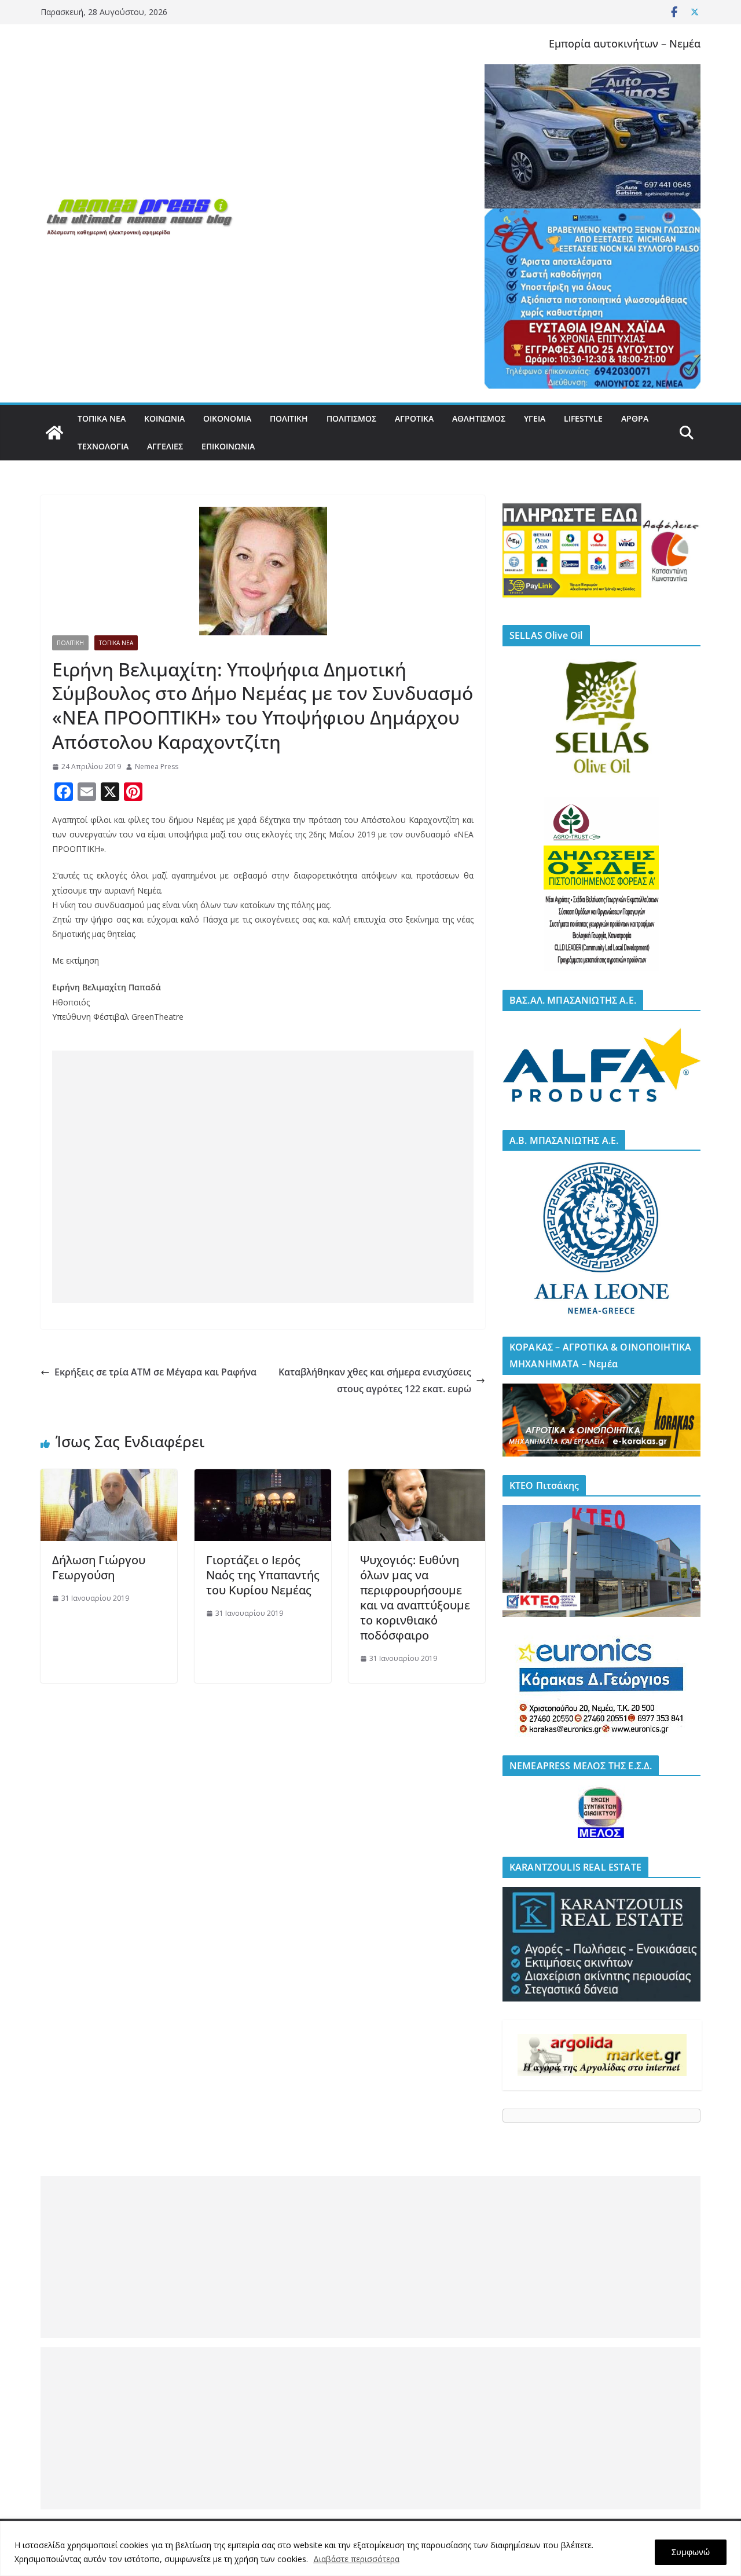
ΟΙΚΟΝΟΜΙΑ (227, 418)
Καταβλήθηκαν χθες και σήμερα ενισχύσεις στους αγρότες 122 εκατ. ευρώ (375, 1380)
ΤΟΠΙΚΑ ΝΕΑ (102, 418)
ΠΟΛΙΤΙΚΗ (289, 418)
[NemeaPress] (54, 433)
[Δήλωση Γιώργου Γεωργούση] (109, 1477)
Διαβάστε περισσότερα (356, 2559)
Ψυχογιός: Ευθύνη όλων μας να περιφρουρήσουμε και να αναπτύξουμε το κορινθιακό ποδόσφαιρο (415, 1598)
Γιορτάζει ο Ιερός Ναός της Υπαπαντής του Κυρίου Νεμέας (263, 1575)
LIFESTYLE (583, 418)
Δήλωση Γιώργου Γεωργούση (99, 1567)
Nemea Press (157, 766)
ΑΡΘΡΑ (635, 418)
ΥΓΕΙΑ (535, 418)
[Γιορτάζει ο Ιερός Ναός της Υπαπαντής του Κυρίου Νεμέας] (263, 1477)
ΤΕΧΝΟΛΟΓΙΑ (103, 446)
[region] (370, 2548)
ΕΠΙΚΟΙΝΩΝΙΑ (228, 446)
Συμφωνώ (691, 2552)
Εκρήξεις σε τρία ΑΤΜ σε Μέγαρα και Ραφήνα (155, 1372)
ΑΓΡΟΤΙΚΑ (414, 418)
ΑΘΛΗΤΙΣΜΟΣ (479, 418)
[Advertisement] (263, 1177)
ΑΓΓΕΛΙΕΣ (165, 446)
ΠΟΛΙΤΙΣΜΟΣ (351, 418)
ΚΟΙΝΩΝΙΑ (164, 418)
